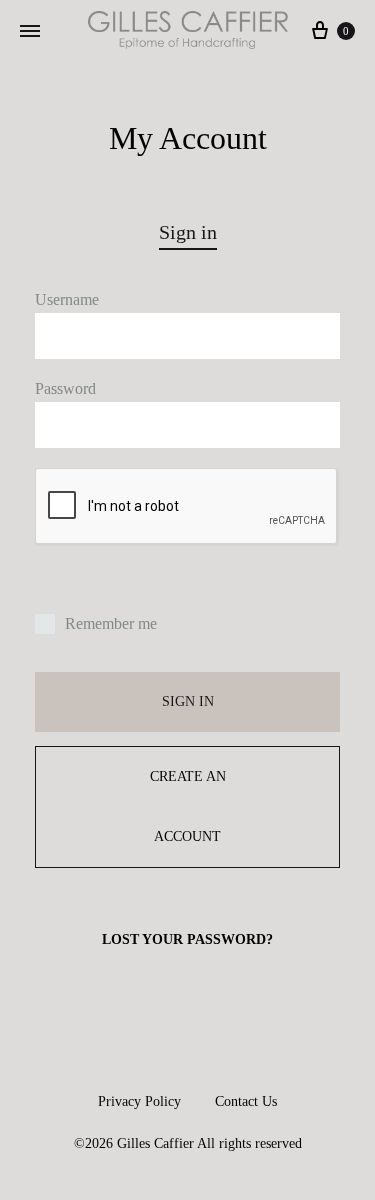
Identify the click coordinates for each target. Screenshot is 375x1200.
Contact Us (246, 1101)
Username (67, 299)
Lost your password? (187, 939)
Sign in (188, 701)
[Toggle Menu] (30, 32)
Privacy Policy (139, 1101)
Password (65, 388)
